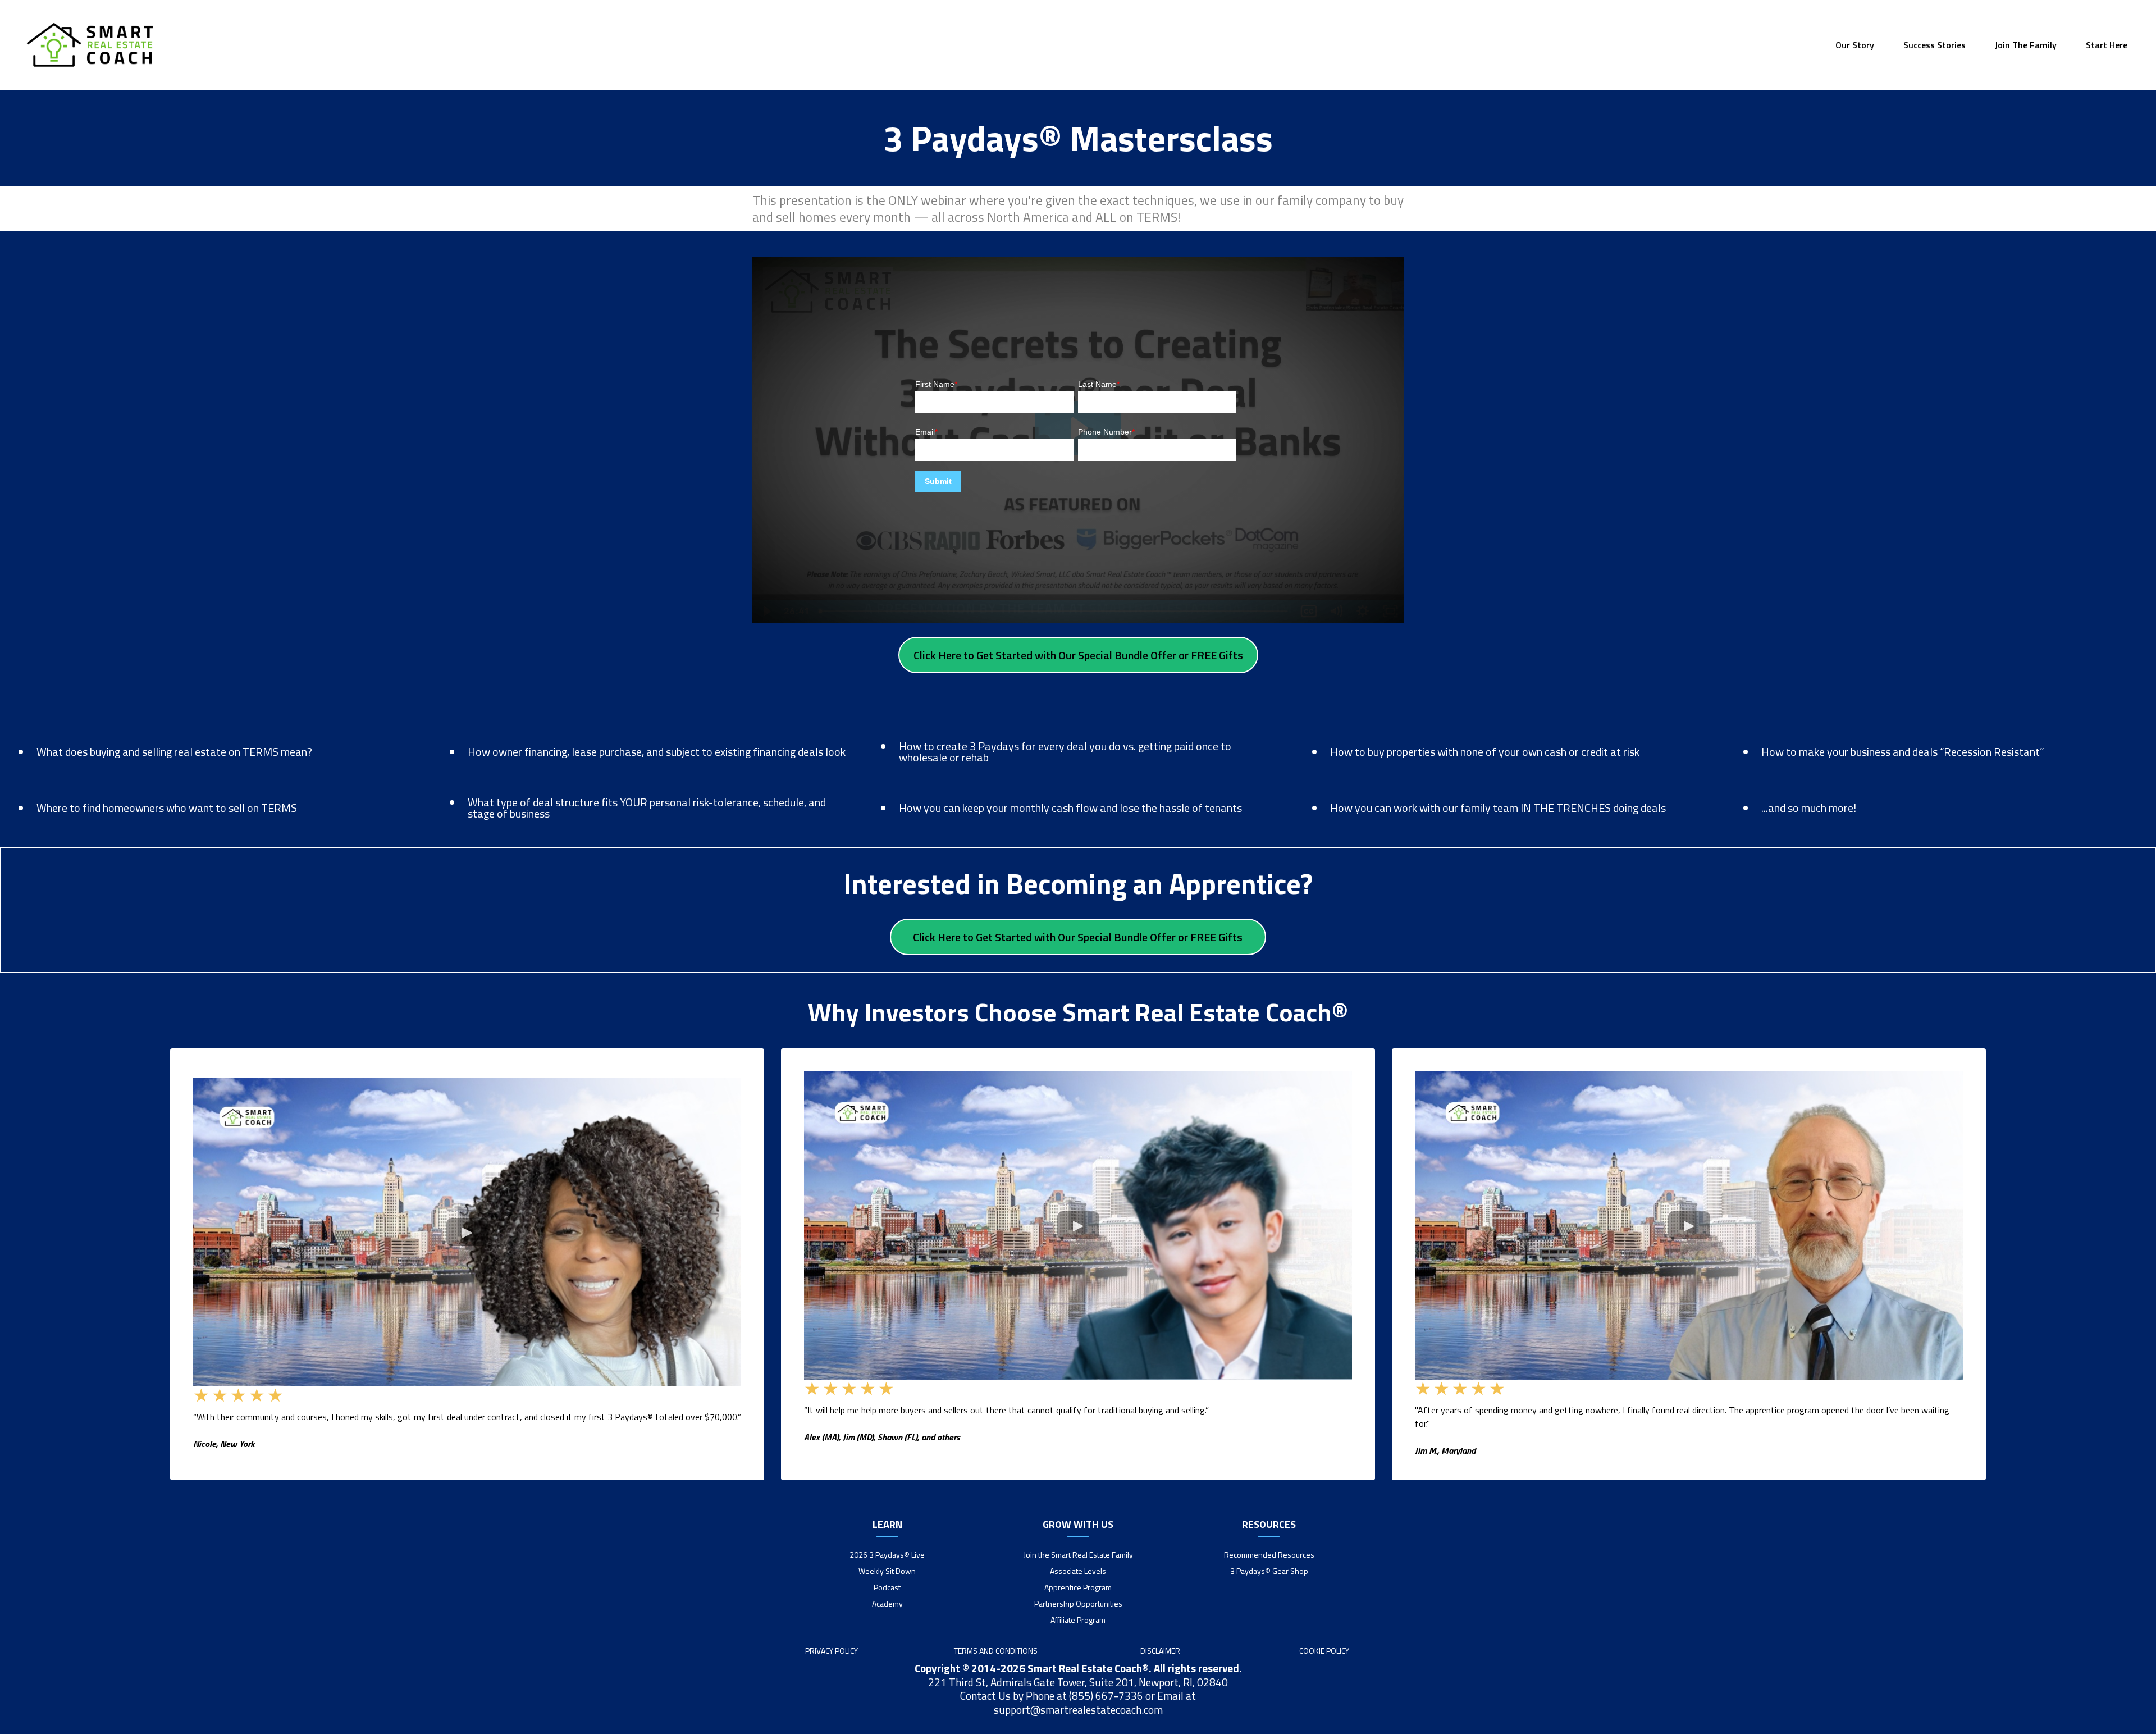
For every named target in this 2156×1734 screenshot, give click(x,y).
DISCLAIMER (1160, 1651)
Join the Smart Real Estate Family (1078, 1555)
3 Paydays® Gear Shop (1269, 1571)
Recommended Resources (1269, 1555)
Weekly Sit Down (887, 1571)
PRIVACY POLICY (832, 1651)
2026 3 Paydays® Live (887, 1555)
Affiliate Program (1078, 1620)
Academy (887, 1603)
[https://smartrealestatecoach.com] (90, 45)
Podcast (887, 1587)
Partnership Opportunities (1078, 1603)
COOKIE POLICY (1324, 1651)
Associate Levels (1078, 1571)
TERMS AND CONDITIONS (996, 1651)
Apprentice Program (1078, 1587)
